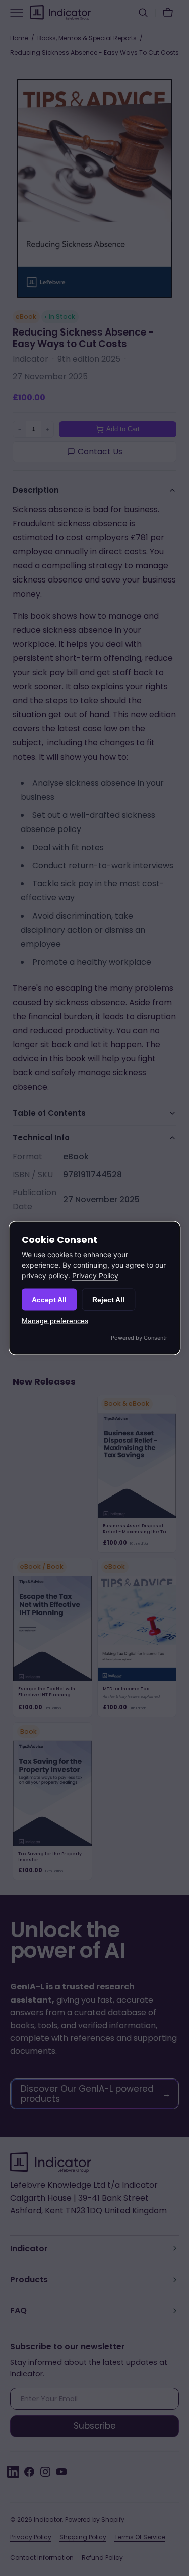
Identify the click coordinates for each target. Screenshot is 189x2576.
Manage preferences (55, 1321)
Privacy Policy (95, 1275)
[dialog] (95, 1288)
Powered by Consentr (139, 1337)
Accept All (49, 1300)
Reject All (108, 1300)
